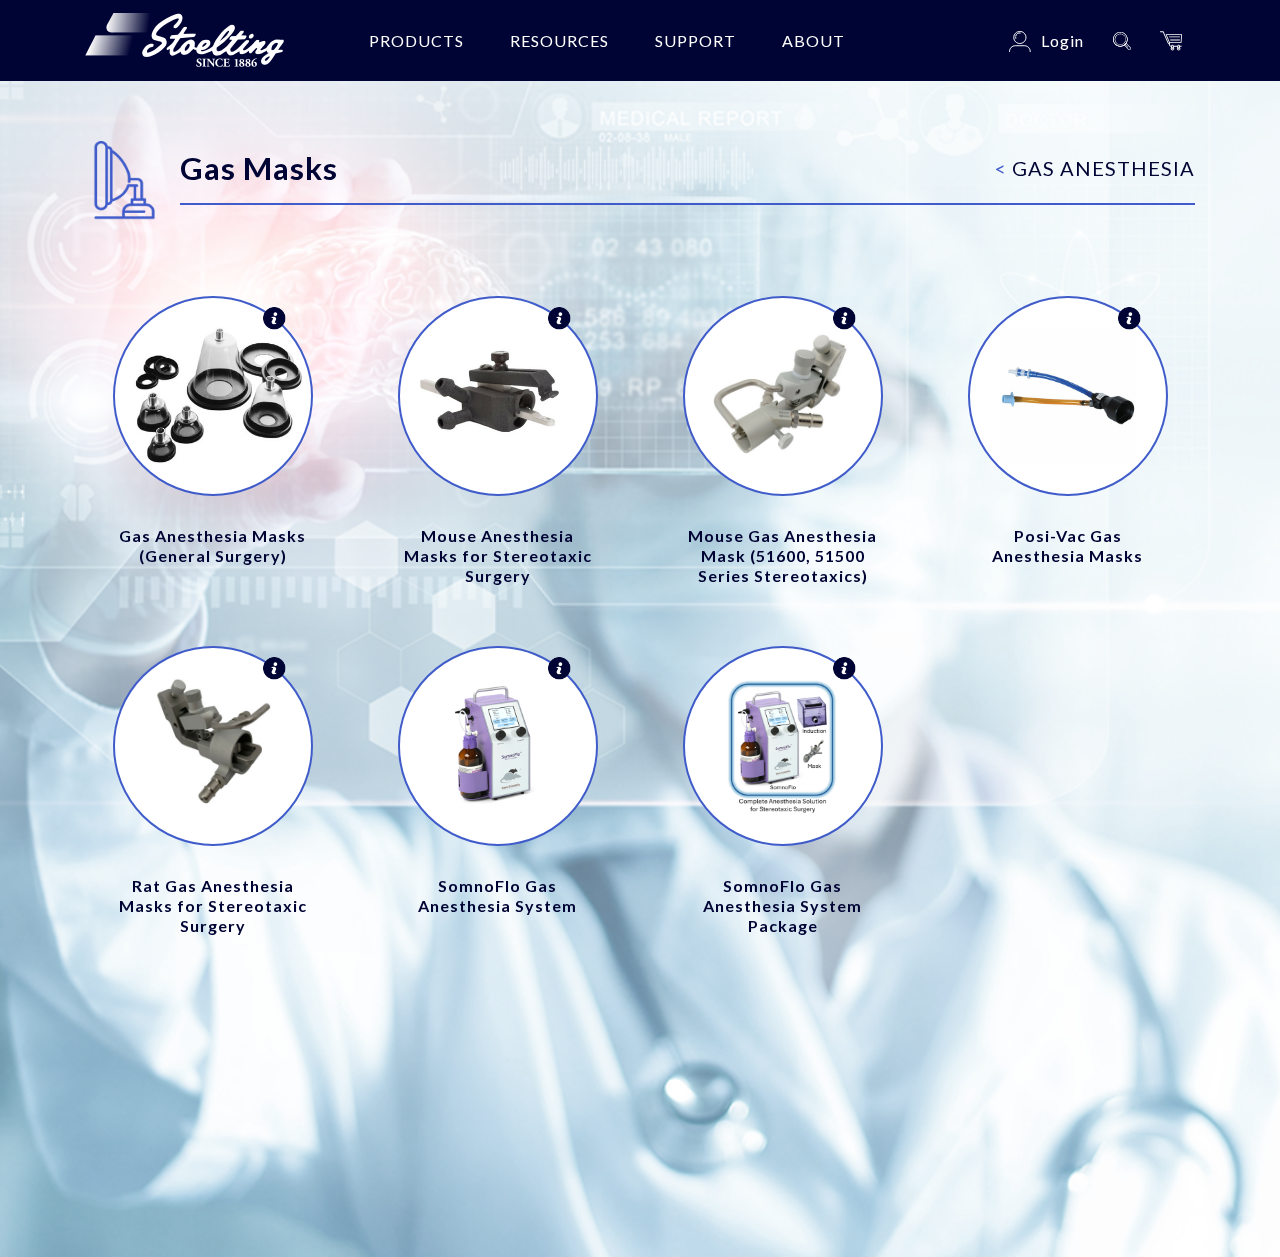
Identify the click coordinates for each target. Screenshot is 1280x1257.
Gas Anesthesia (1095, 168)
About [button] (813, 40)
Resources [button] (559, 40)
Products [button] (416, 40)
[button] (1171, 40)
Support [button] (695, 40)
